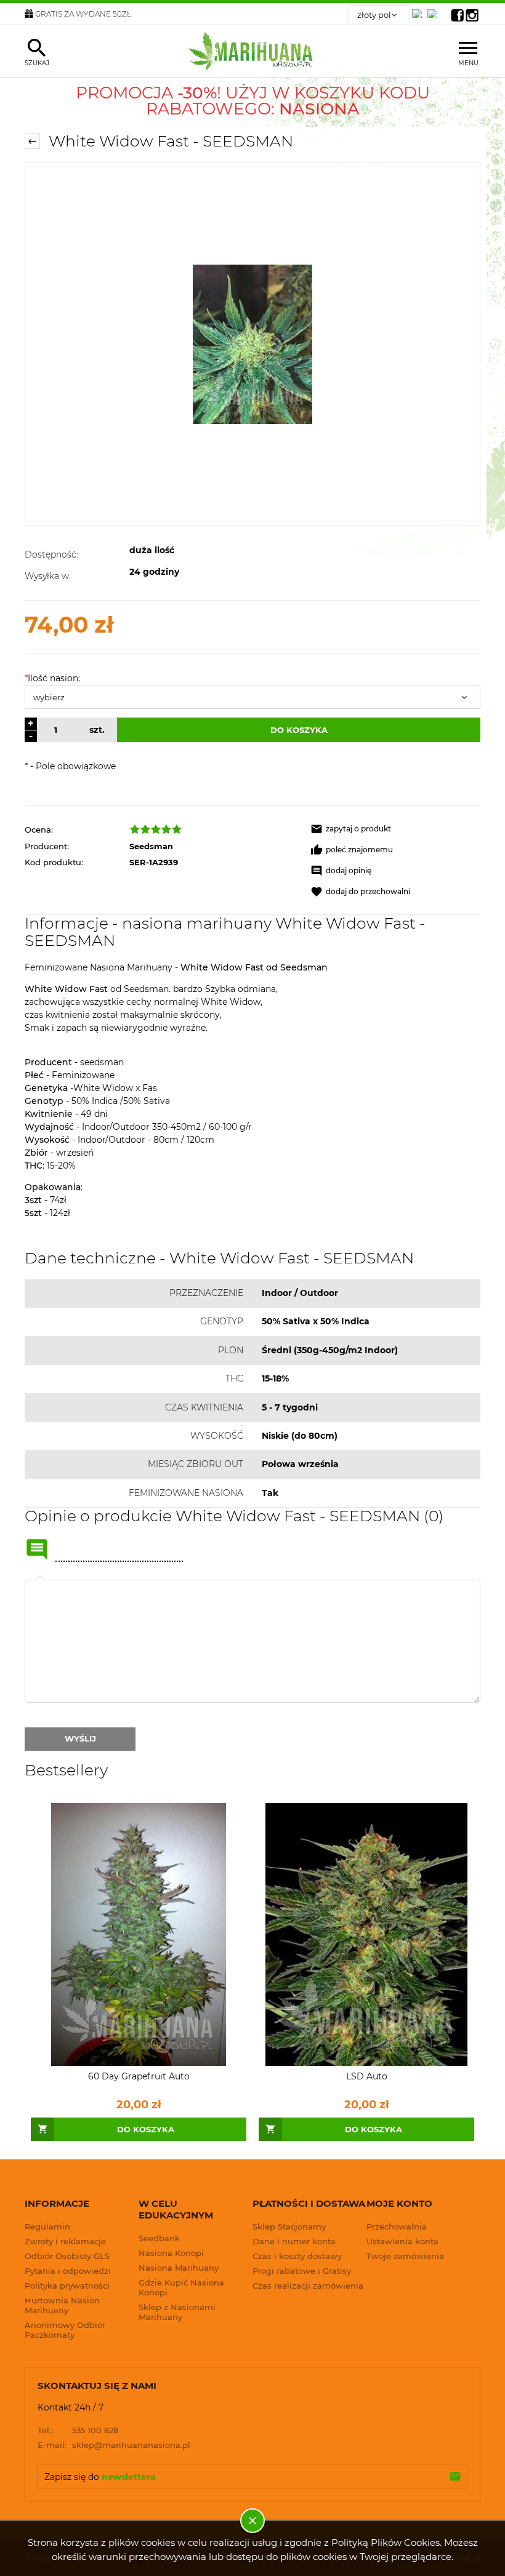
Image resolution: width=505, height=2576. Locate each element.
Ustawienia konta (402, 2241)
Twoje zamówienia (405, 2256)
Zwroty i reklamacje (65, 2241)
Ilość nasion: (52, 678)
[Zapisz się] (455, 2477)
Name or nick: (37, 1550)
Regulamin (47, 2226)
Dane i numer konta (294, 2241)
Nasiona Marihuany (179, 2268)
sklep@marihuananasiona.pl (114, 2445)
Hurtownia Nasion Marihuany (62, 2305)
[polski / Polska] (435, 10)
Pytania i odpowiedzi (68, 2271)
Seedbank (159, 2238)
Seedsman (151, 846)
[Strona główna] (253, 51)
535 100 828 (78, 2430)
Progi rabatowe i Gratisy (302, 2271)
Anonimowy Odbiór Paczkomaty (65, 2330)
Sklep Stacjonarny (289, 2226)
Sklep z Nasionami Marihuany (177, 2312)
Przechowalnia (397, 2226)
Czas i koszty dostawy (297, 2256)
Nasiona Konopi (171, 2253)
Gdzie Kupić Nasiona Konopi (181, 2287)
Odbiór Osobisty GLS (67, 2256)
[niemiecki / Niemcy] (419, 10)
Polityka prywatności (67, 2286)
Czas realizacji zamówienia (308, 2286)
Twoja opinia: (40, 1580)
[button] (395, 829)
